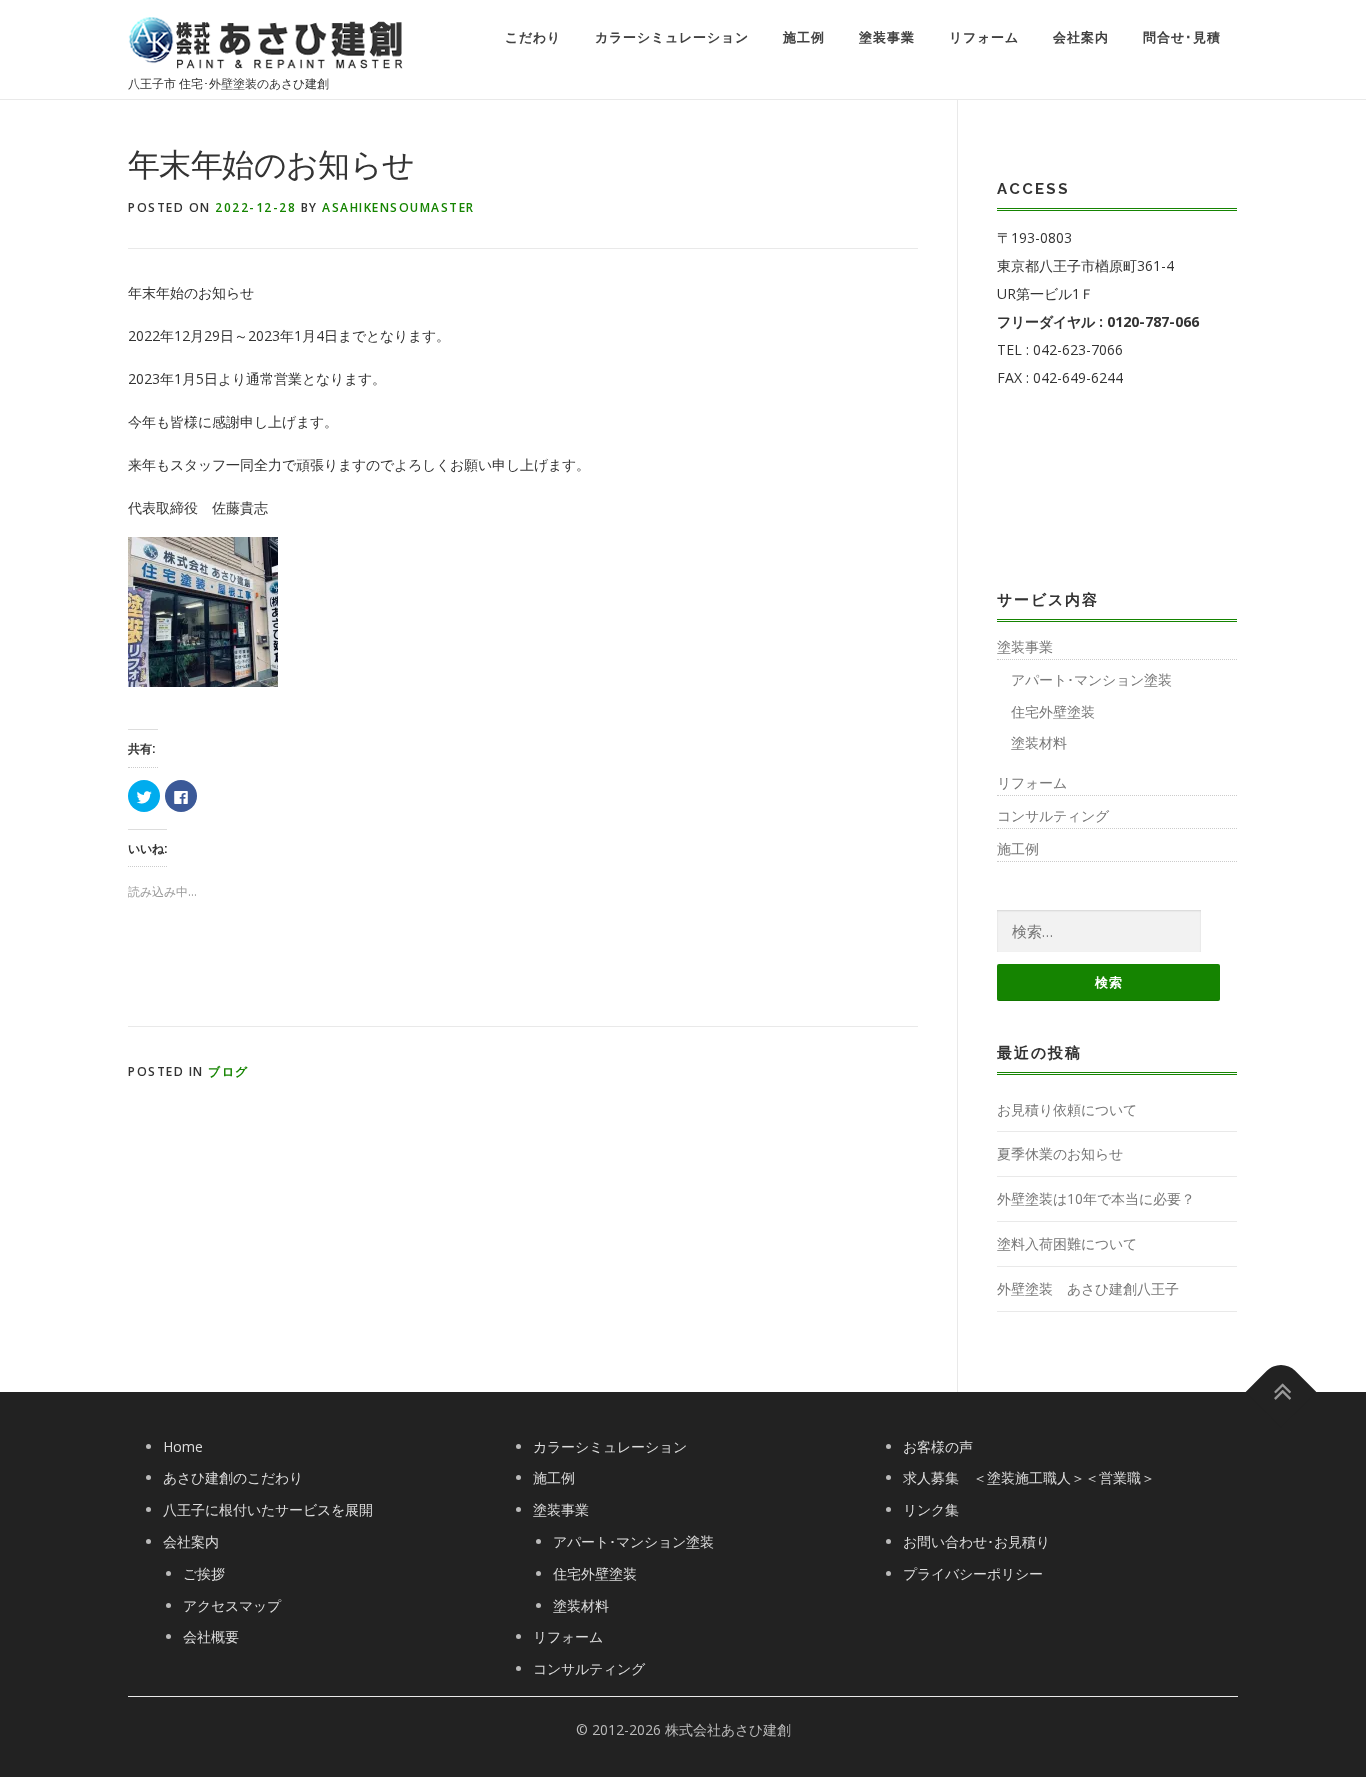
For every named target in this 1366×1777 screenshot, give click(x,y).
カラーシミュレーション (672, 37)
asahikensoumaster (398, 207)
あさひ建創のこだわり (233, 1477)
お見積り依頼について (1067, 1109)
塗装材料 (1039, 742)
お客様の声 (938, 1446)
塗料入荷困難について (1067, 1243)
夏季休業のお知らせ (1060, 1153)
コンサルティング (1053, 815)
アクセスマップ (232, 1605)
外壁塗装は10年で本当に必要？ (1096, 1198)
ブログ (228, 1071)
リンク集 (931, 1509)
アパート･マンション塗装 (1091, 679)
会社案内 (1081, 37)
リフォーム (984, 37)
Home (183, 1446)
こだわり (533, 37)
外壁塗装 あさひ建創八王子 (1088, 1288)
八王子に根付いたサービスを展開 (268, 1509)
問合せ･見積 (1182, 37)
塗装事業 (887, 37)
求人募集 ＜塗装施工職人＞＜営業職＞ (1029, 1477)
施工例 (804, 37)
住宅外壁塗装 (1053, 711)
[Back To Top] (1281, 1391)
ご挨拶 (204, 1573)
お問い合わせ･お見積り (976, 1541)
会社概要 (211, 1636)
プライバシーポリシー (973, 1573)
